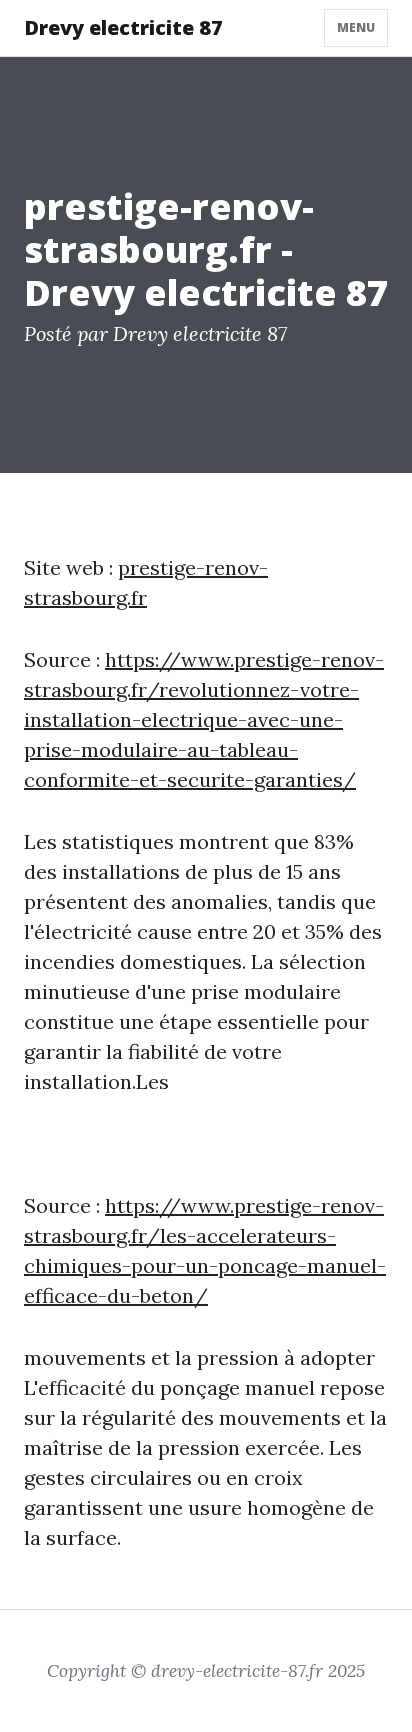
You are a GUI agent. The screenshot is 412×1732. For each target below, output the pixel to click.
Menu (356, 27)
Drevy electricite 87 (123, 27)
